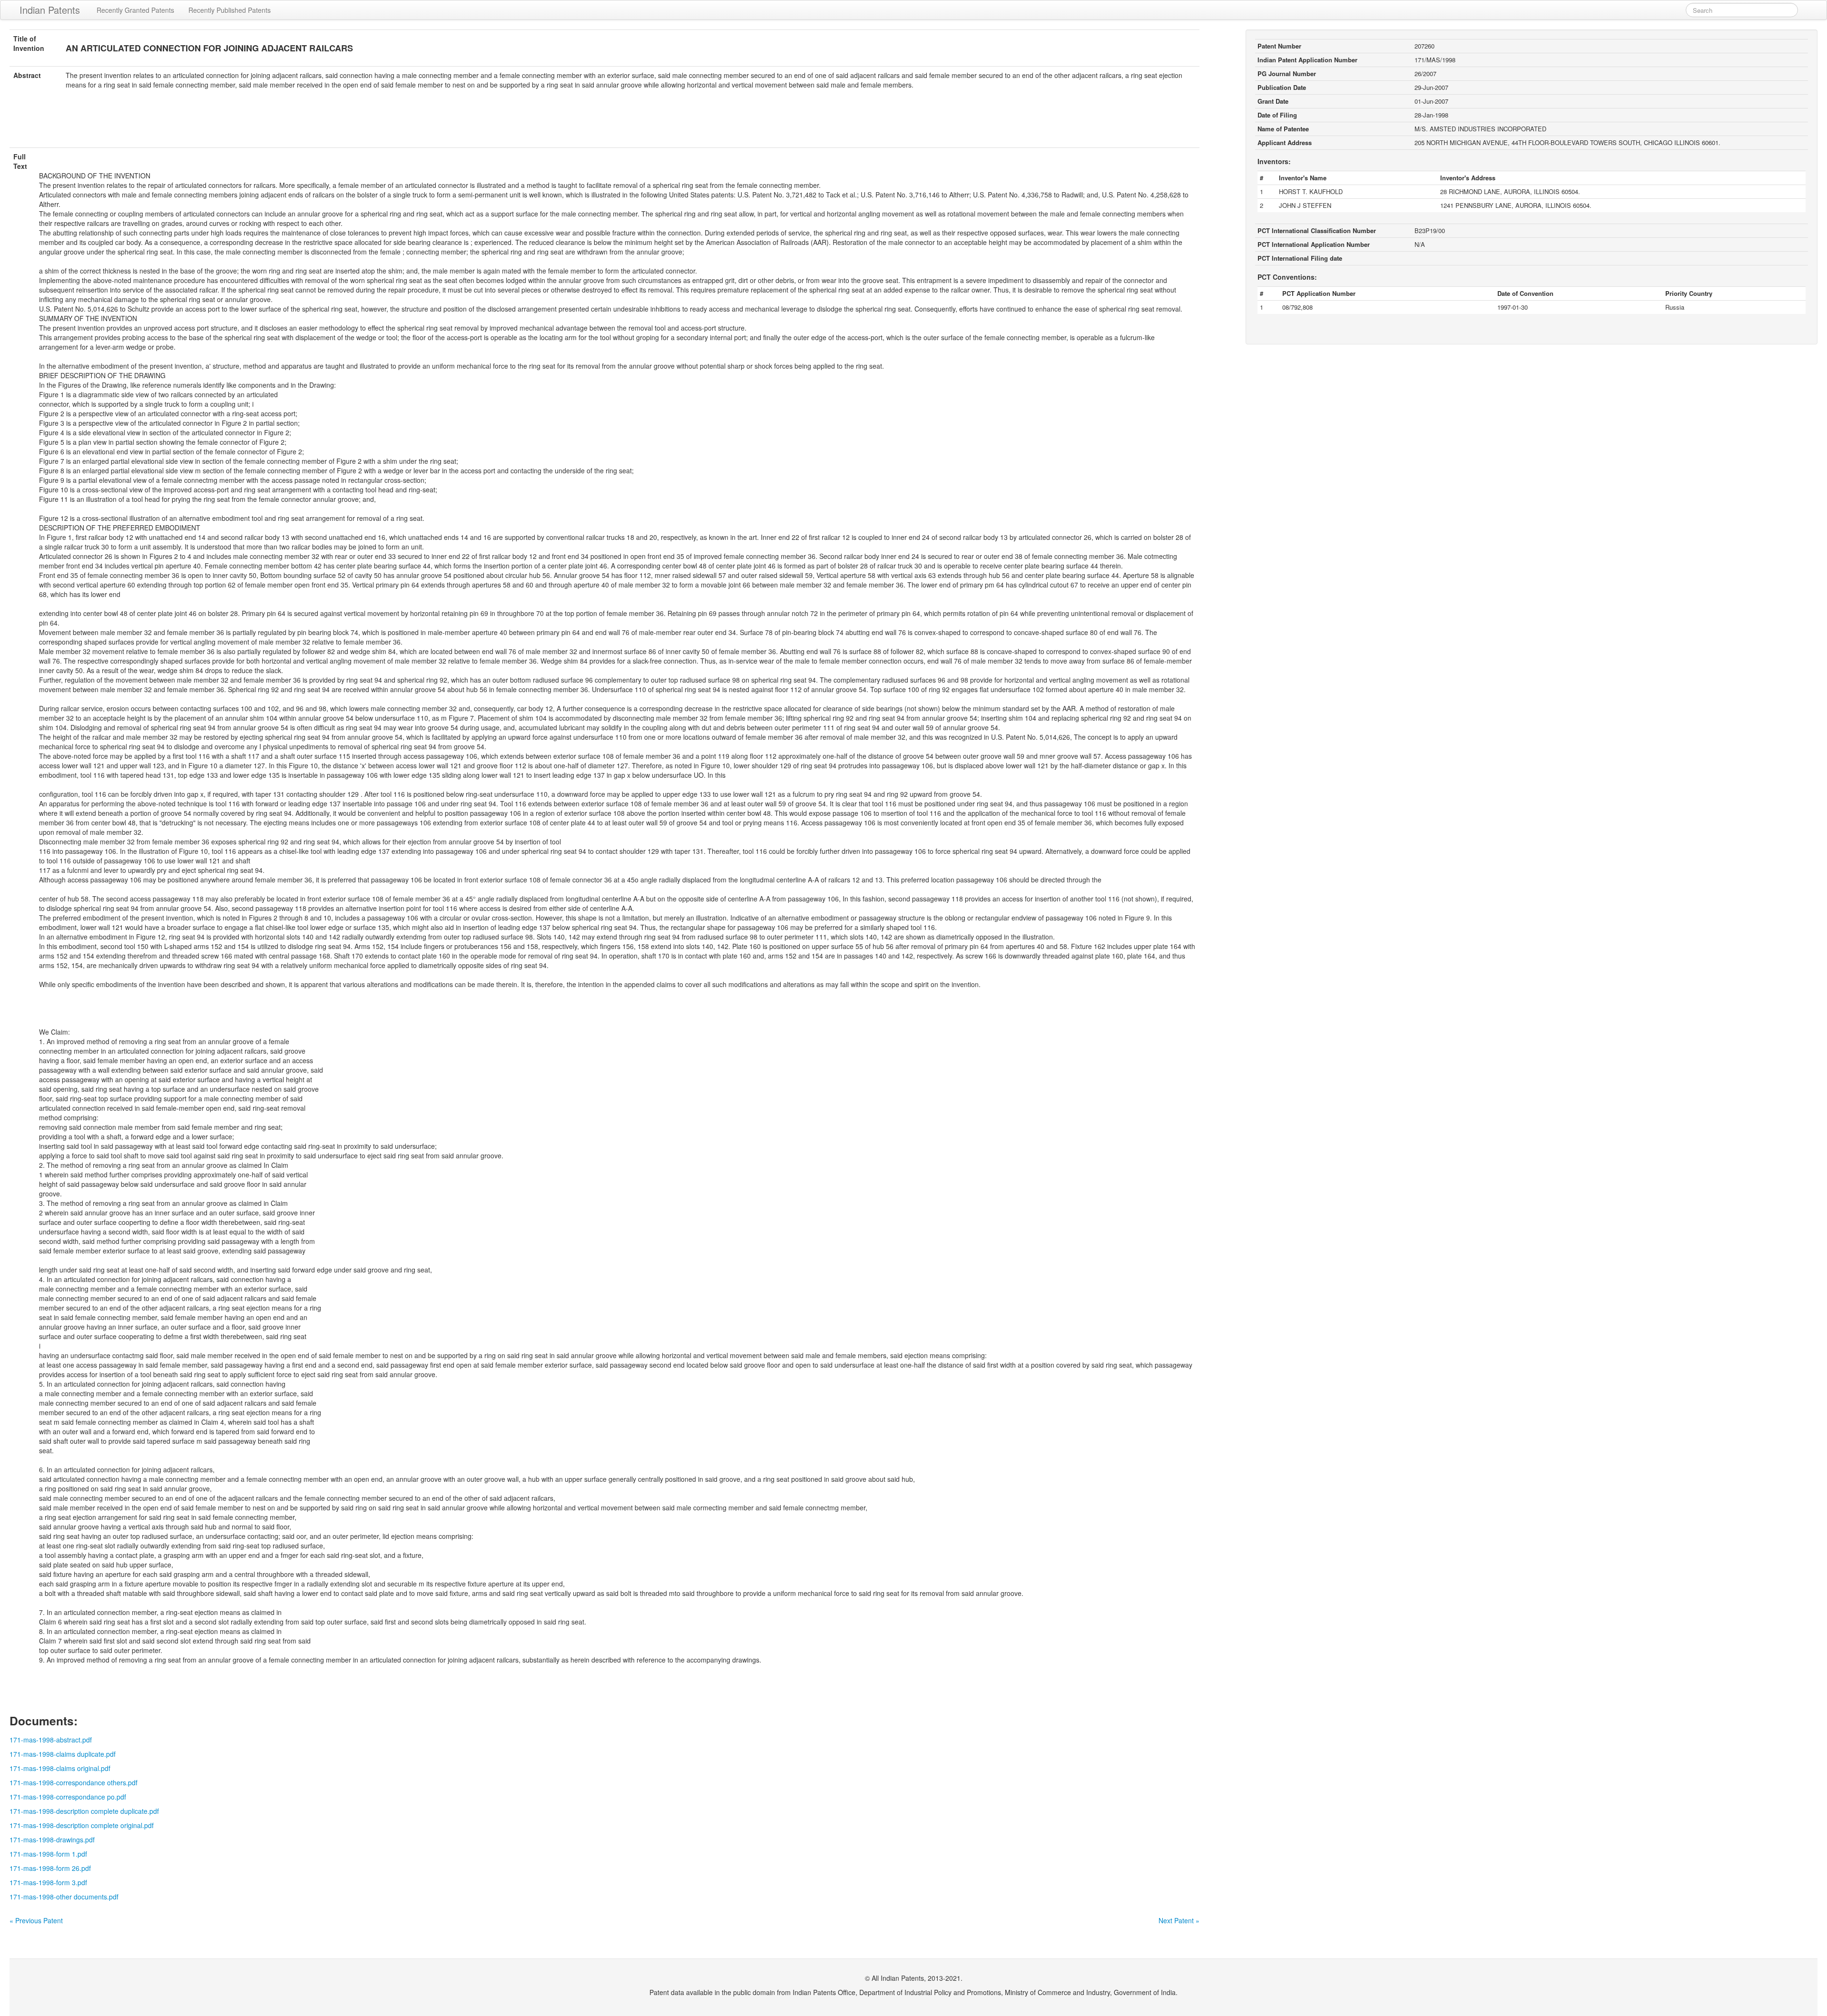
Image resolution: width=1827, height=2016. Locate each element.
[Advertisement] (604, 124)
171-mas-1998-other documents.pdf (64, 1897)
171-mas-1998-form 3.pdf (48, 1882)
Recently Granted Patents (135, 10)
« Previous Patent (36, 1920)
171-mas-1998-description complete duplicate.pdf (84, 1811)
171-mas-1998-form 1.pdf (48, 1854)
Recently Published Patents (230, 10)
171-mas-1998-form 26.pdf (50, 1868)
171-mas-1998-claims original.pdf (60, 1768)
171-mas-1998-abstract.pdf (51, 1740)
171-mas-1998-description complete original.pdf (82, 1825)
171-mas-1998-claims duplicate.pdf (63, 1754)
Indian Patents (50, 10)
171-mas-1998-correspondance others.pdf (74, 1782)
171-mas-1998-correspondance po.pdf (68, 1797)
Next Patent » (1179, 1920)
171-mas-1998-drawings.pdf (52, 1840)
